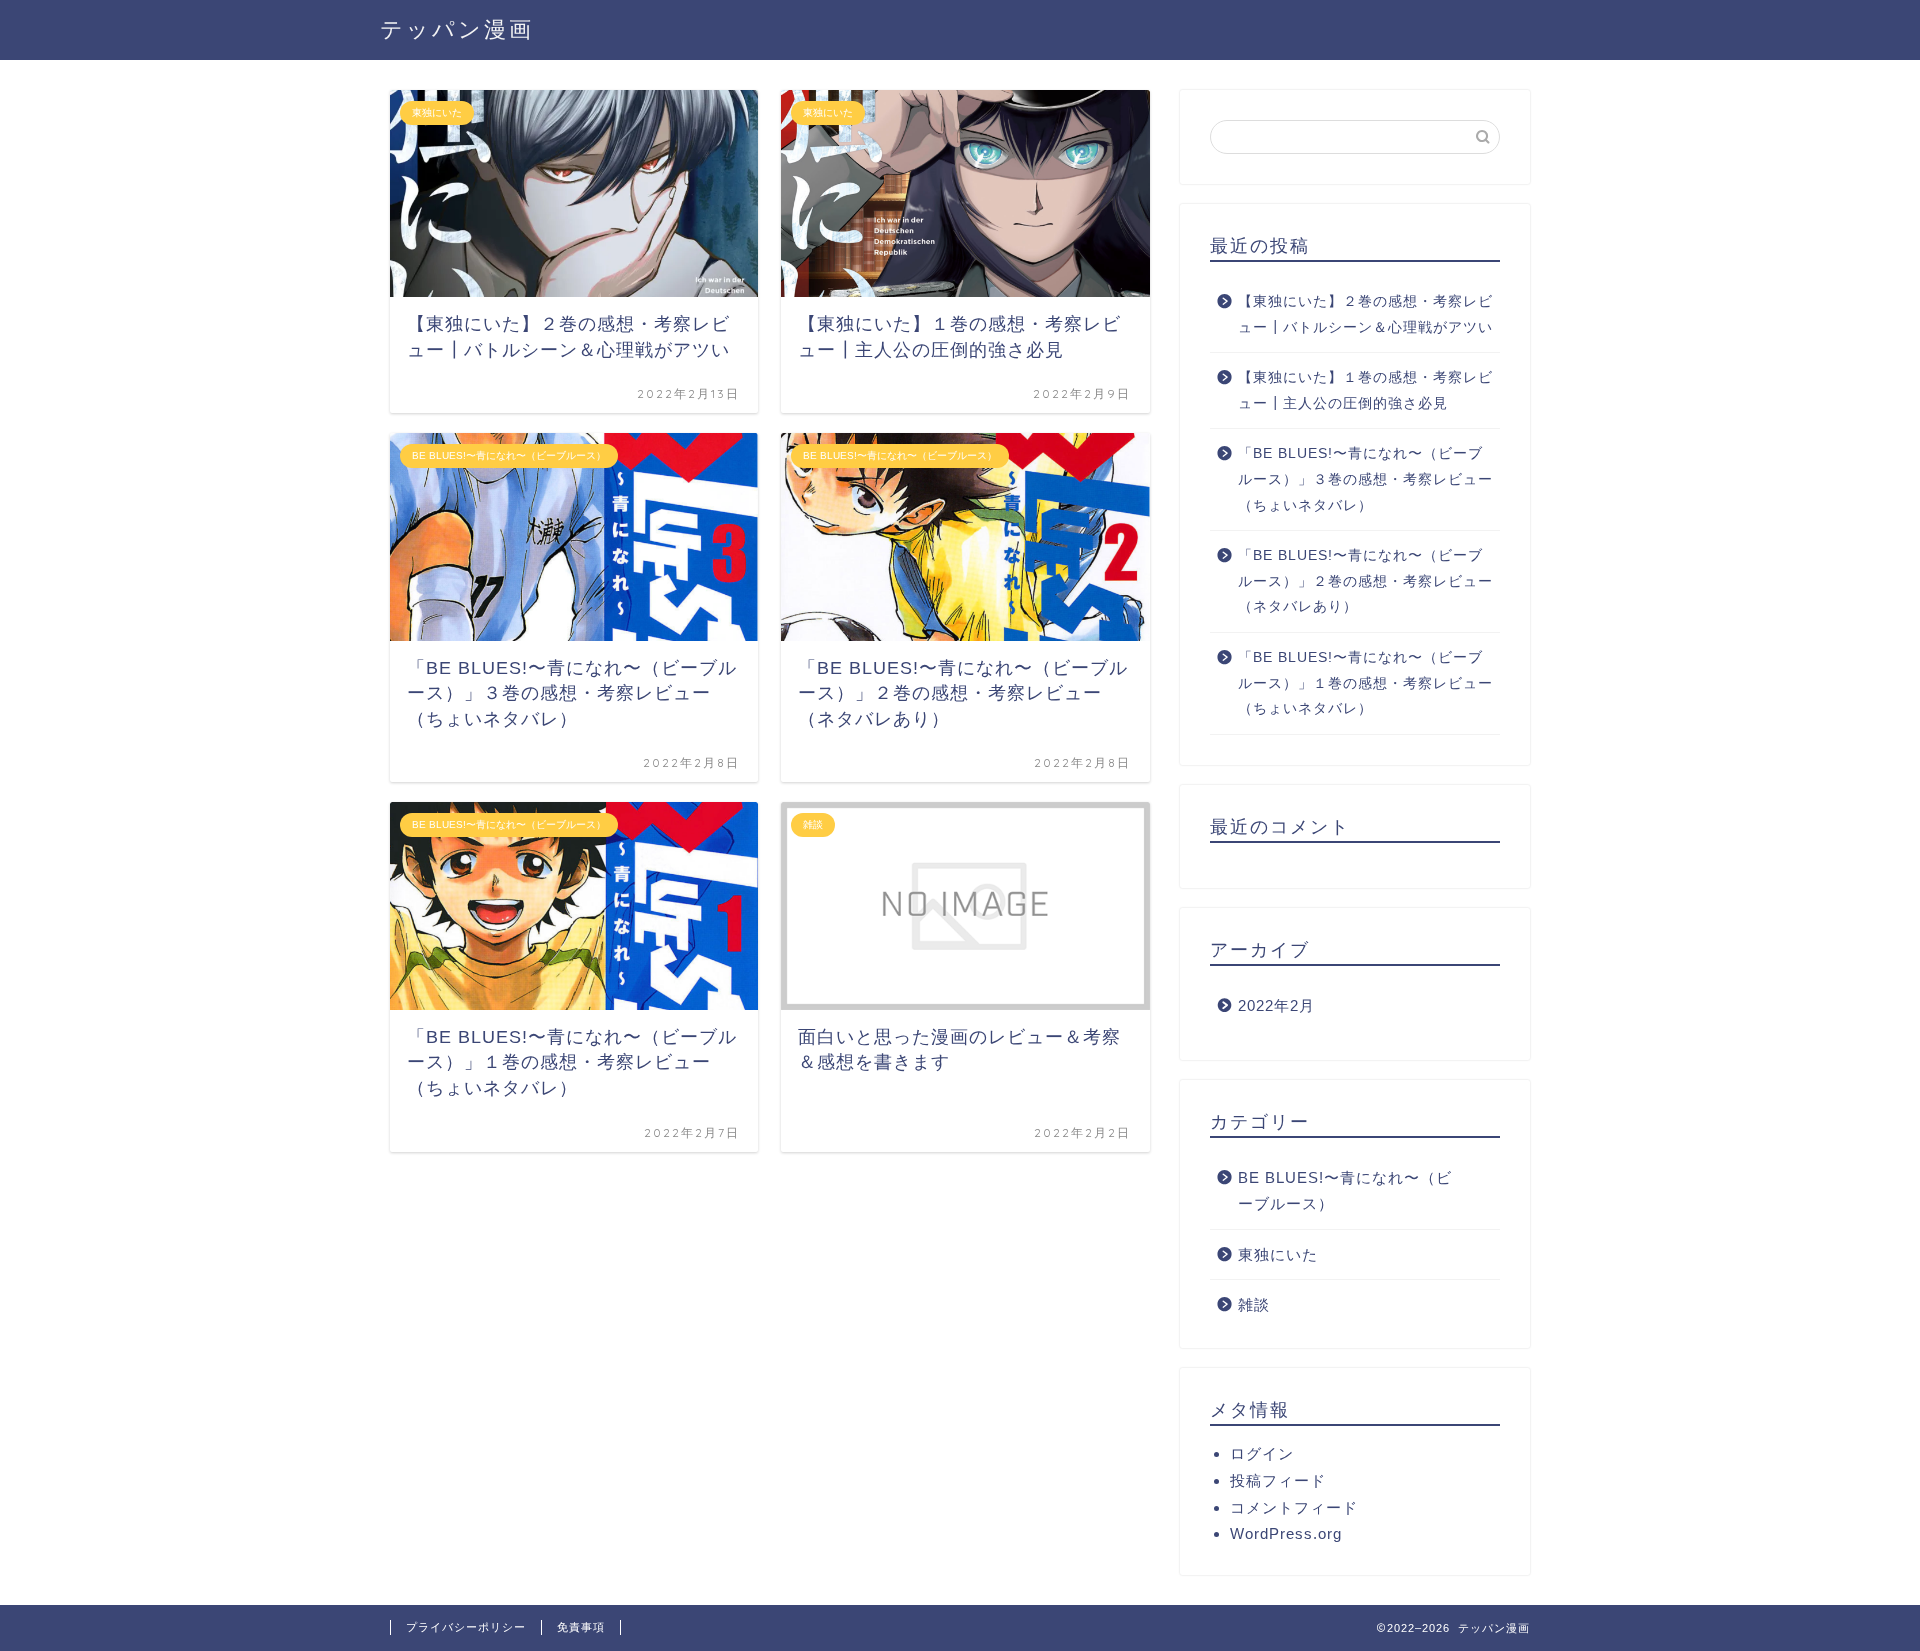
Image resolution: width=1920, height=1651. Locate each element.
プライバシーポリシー (466, 1627)
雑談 (1254, 1304)
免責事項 (581, 1627)
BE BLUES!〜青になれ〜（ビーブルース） (1345, 1190)
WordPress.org (1286, 1533)
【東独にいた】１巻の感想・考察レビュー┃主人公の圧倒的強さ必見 (1365, 390)
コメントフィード (1294, 1507)
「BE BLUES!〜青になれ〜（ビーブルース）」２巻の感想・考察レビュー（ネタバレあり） (1365, 581)
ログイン (1262, 1453)
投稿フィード (1278, 1480)
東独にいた (1278, 1254)
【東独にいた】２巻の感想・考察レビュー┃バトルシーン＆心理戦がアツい (1365, 314)
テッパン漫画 (457, 28)
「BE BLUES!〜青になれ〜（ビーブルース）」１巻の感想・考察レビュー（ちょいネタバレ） (1365, 683)
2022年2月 (1276, 1005)
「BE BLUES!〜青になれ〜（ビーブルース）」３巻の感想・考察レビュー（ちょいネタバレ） (1365, 479)
